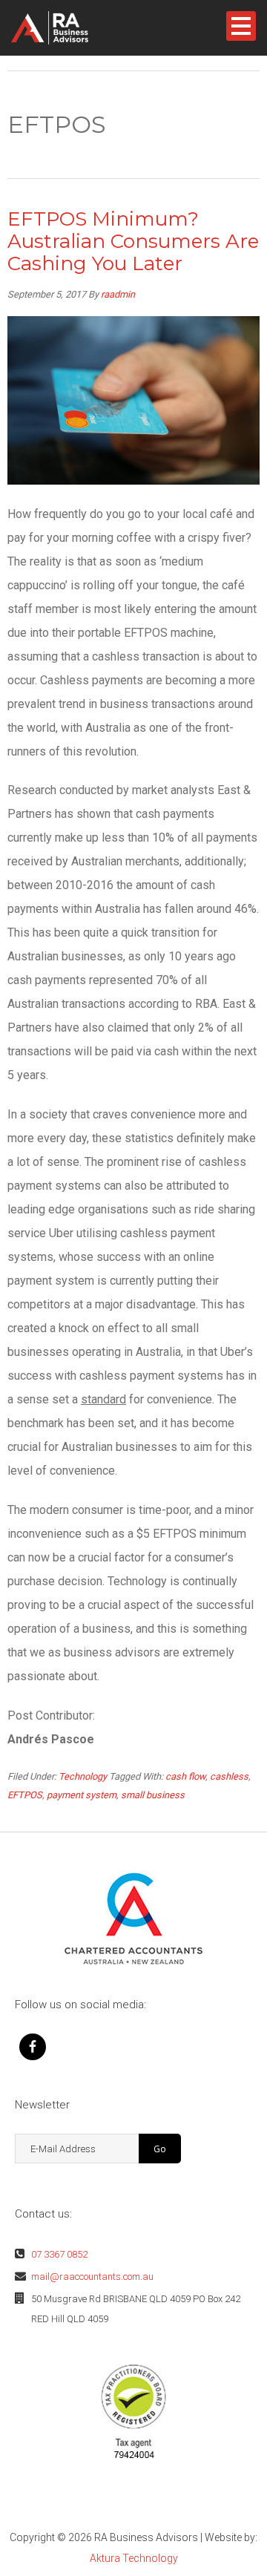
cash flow (185, 1776)
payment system (82, 1795)
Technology (83, 1776)
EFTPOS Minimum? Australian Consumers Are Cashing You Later (133, 241)
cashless (229, 1776)
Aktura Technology (134, 2558)
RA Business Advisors (73, 28)
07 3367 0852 (59, 2254)
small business (153, 1795)
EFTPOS (25, 1795)
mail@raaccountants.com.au (92, 2277)
